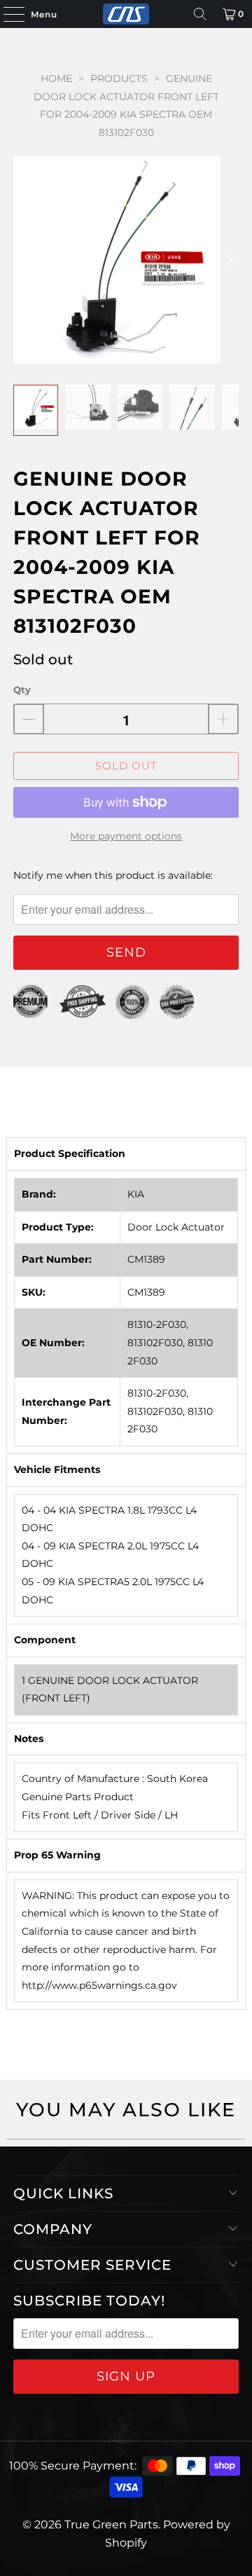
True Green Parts (111, 2524)
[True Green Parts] (126, 14)
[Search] (200, 14)
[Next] (228, 259)
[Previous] (24, 259)
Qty (22, 690)
